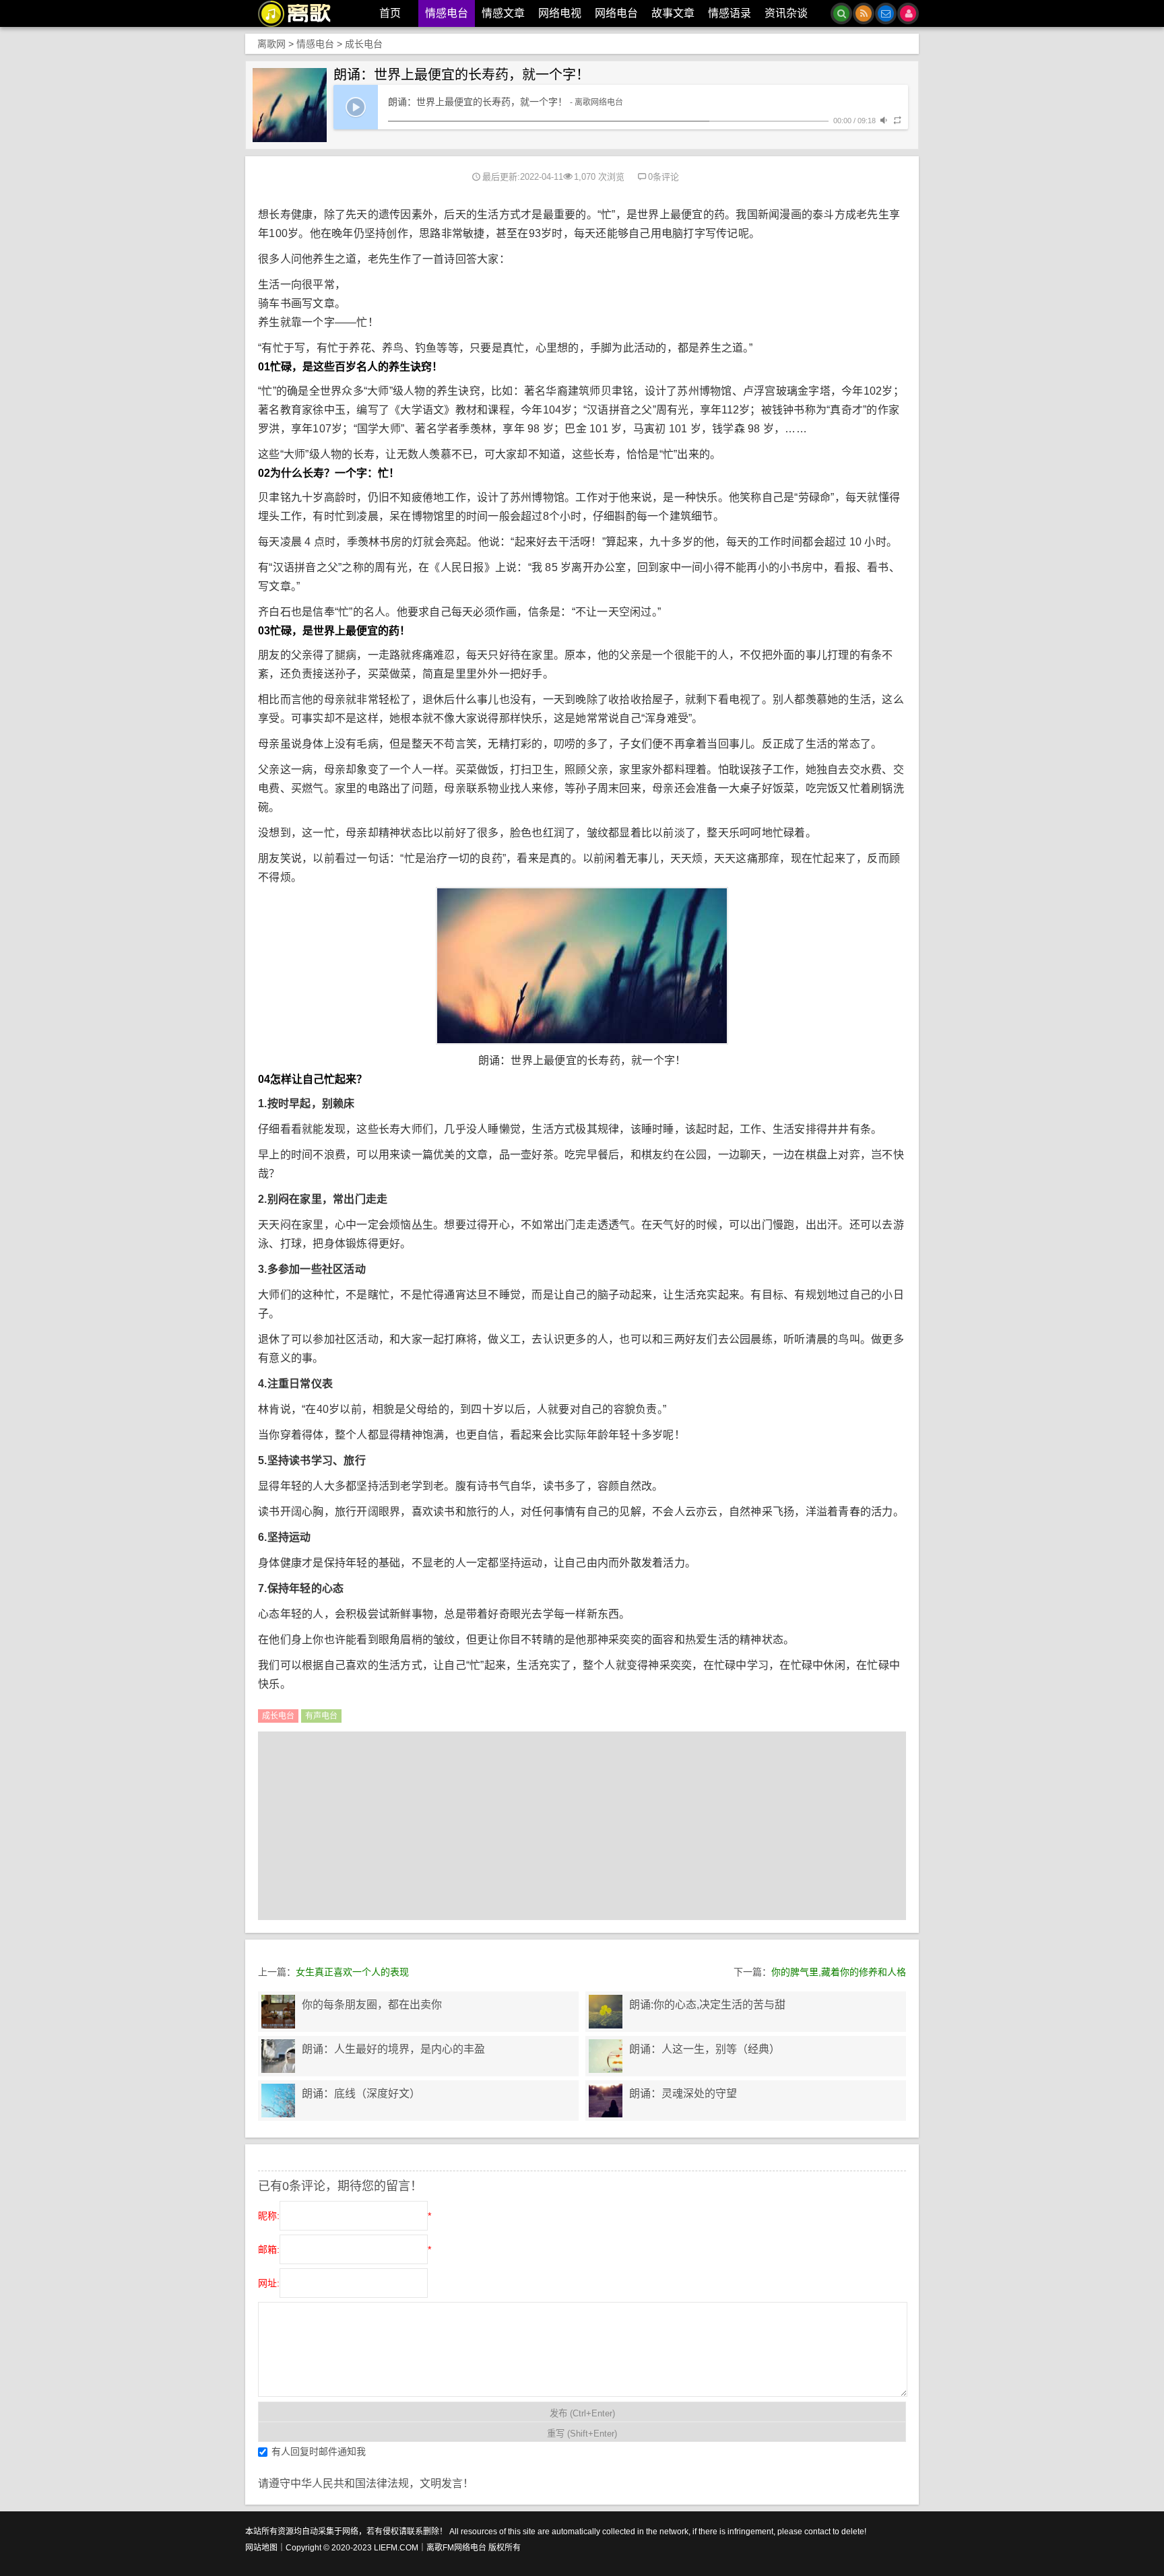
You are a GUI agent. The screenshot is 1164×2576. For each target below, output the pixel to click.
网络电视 (560, 13)
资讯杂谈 (786, 13)
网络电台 (616, 13)
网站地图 (261, 2548)
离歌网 (271, 44)
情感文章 (503, 13)
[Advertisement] (582, 1826)
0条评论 (664, 177)
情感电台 (447, 13)
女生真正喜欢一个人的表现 (352, 1972)
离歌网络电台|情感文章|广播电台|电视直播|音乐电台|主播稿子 (302, 13)
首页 (390, 13)
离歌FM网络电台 (456, 2548)
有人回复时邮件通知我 (319, 2451)
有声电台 (321, 1716)
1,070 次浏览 (599, 177)
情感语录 (730, 13)
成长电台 (364, 44)
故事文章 (673, 13)
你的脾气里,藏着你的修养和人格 (839, 1972)
